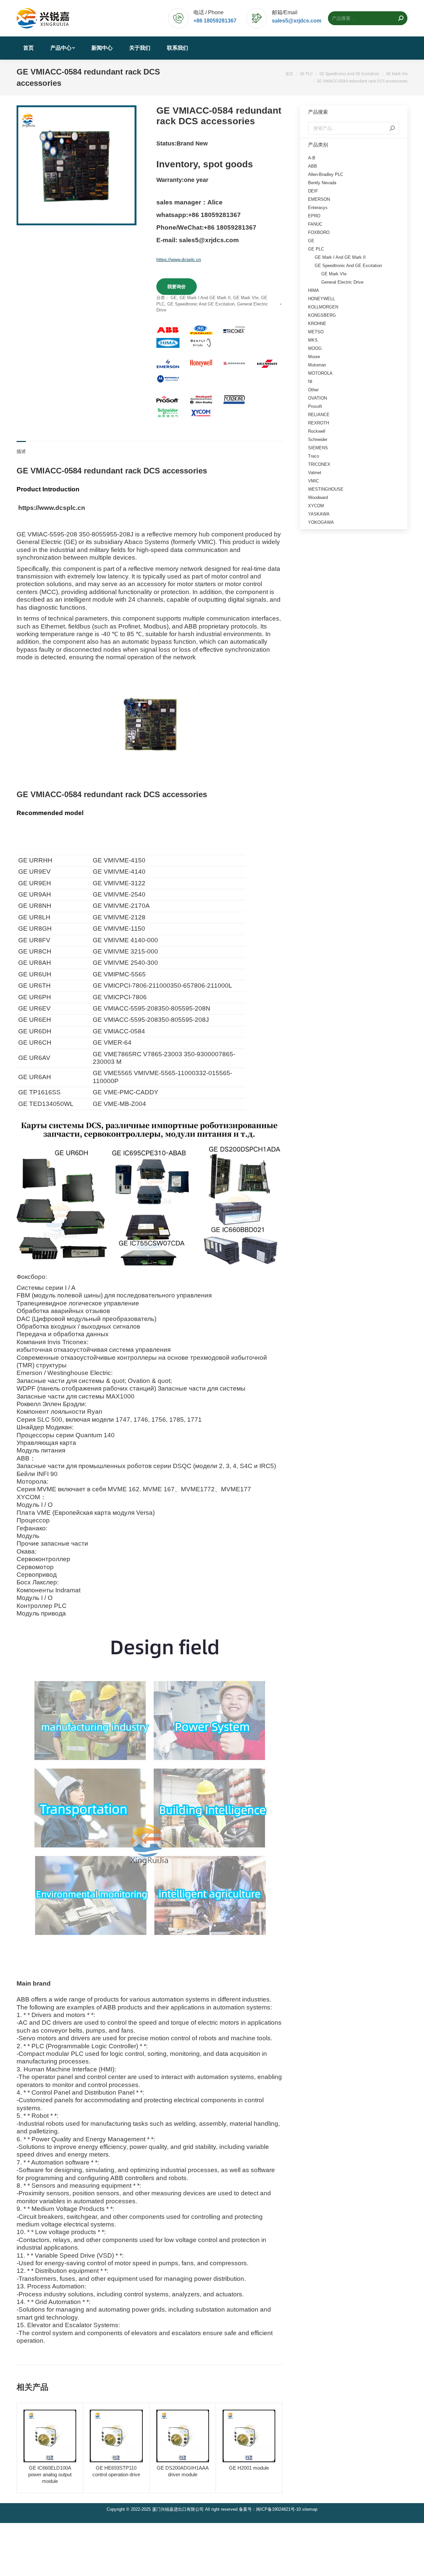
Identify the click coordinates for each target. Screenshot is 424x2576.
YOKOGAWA (321, 522)
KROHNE (317, 324)
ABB (313, 166)
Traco (314, 456)
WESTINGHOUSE (326, 489)
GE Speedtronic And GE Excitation (201, 304)
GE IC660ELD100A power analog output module (50, 2474)
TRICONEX (319, 464)
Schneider (318, 439)
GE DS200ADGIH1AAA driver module (183, 2471)
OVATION (318, 398)
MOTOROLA (320, 373)
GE (174, 298)
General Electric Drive (342, 282)
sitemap (310, 2509)
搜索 (392, 128)
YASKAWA (319, 514)
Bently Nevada (322, 183)
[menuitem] (28, 48)
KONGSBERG (322, 315)
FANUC (315, 224)
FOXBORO (319, 232)
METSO (316, 332)
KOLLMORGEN (323, 307)
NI (310, 382)
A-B (312, 158)
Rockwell (317, 431)
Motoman (317, 365)
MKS (313, 340)
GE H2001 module (249, 2468)
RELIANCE (319, 415)
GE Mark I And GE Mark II (205, 298)
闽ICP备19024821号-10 (278, 2509)
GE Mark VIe (246, 298)
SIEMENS (318, 448)
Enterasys (318, 208)
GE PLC (316, 249)
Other (313, 390)
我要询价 (177, 287)
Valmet (315, 473)
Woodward (318, 497)
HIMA (314, 290)
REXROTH (318, 423)
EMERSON (319, 199)
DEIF (313, 191)
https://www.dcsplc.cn (179, 259)
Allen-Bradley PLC (326, 174)
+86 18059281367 (215, 21)
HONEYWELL (321, 299)
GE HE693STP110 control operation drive (116, 2471)
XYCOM (316, 506)
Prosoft (315, 406)
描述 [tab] (21, 451)
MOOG (315, 348)
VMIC (314, 481)
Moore (314, 357)
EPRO (314, 216)
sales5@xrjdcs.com (297, 21)
